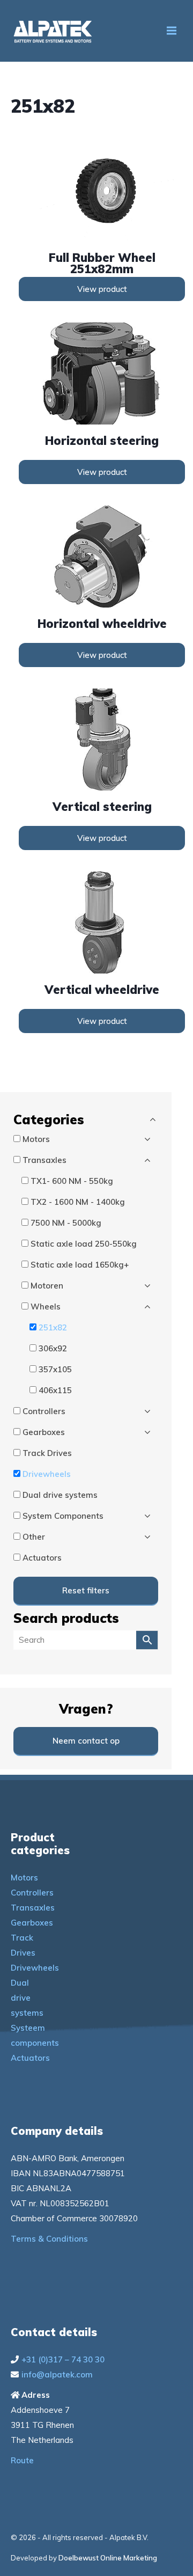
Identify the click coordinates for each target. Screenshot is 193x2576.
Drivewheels (35, 1968)
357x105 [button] (55, 1369)
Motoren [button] (47, 1286)
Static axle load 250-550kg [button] (84, 1244)
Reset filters (86, 1590)
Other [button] (34, 1537)
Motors (24, 1878)
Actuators (30, 2058)
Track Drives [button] (47, 1453)
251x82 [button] (53, 1327)
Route (22, 2460)
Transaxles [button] (44, 1160)
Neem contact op (86, 1741)
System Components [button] (63, 1516)
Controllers (32, 1893)
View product (102, 289)
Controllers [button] (44, 1411)
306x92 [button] (53, 1348)
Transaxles (33, 1908)
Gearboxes (32, 1923)
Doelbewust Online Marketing (108, 2558)
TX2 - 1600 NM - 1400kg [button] (78, 1202)
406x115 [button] (55, 1390)
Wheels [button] (46, 1307)
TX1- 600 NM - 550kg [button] (72, 1181)
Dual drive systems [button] (60, 1495)
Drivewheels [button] (47, 1474)
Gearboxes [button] (44, 1432)
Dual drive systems (27, 1998)
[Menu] (172, 31)
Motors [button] (36, 1139)
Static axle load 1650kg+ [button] (80, 1265)
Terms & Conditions (49, 2239)
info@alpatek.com (57, 2374)
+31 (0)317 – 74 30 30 (63, 2359)
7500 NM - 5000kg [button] (66, 1223)
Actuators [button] (42, 1558)
